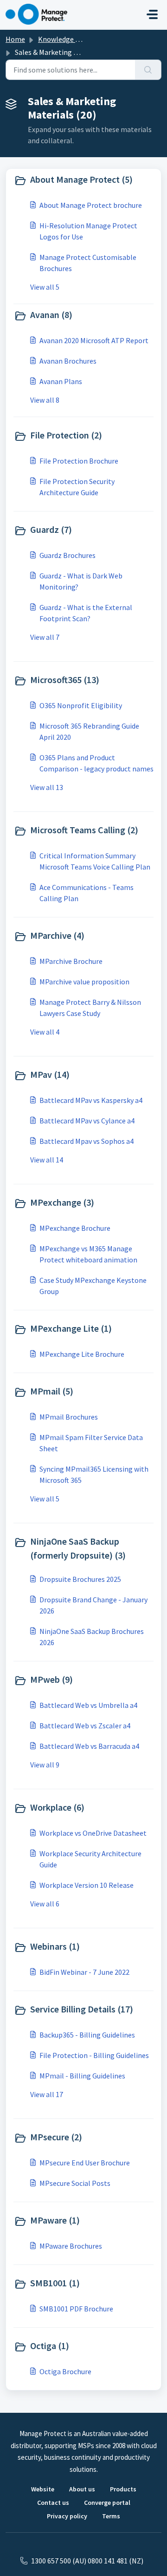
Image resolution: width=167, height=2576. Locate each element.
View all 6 (45, 1904)
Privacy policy (67, 2516)
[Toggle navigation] (152, 14)
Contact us (53, 2503)
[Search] (148, 70)
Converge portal (107, 2503)
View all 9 (45, 1765)
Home (15, 39)
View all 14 (47, 1160)
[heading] (83, 180)
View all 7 (45, 637)
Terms (111, 2516)
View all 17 (47, 2094)
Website (43, 2489)
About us (82, 2489)
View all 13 (47, 787)
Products (123, 2489)
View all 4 (45, 1032)
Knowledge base (64, 39)
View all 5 (45, 287)
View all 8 (45, 400)
